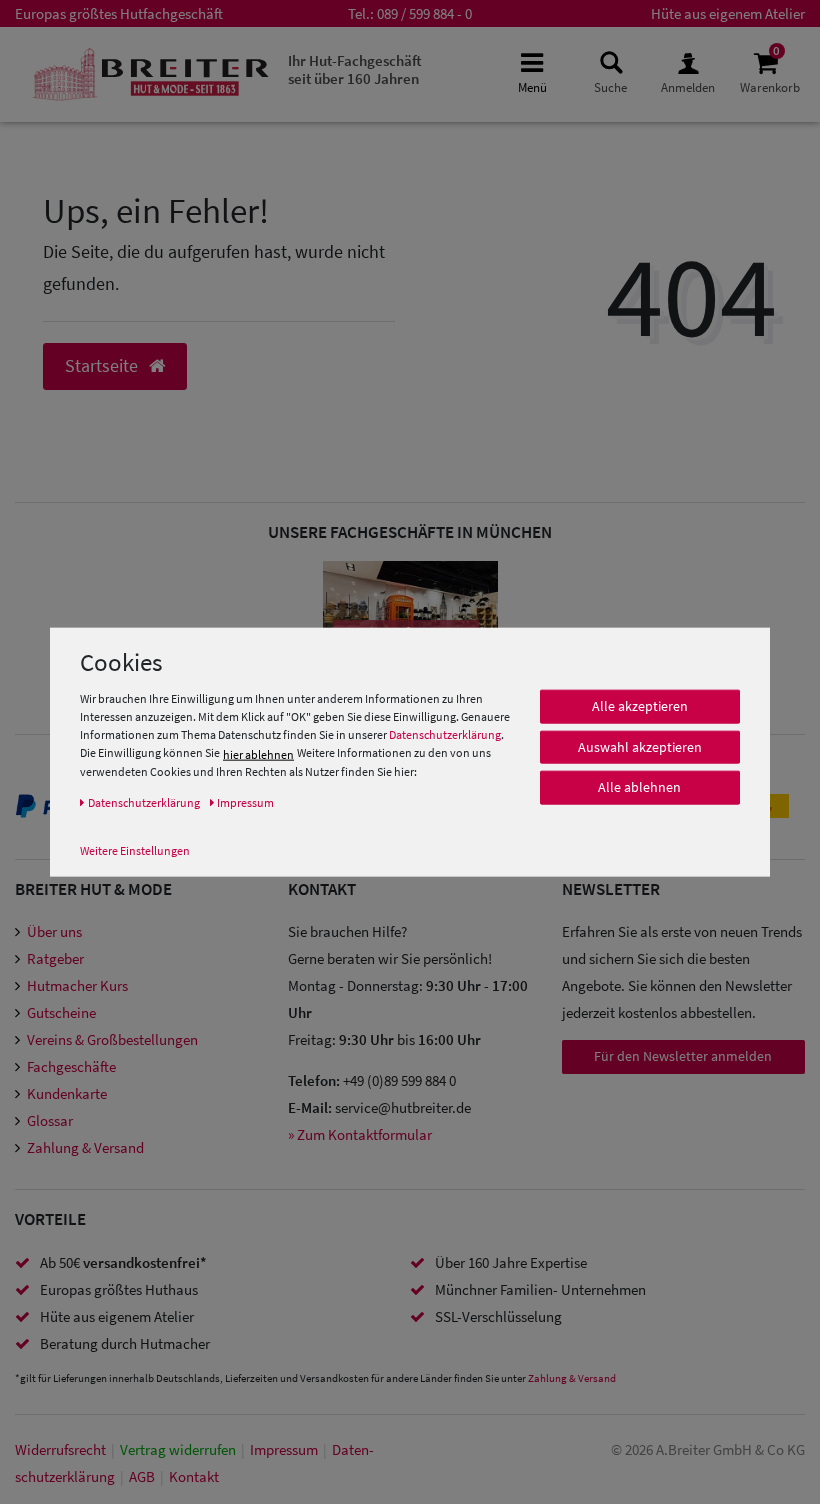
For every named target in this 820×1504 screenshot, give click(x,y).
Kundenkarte (67, 1093)
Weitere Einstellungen (135, 850)
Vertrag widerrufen (178, 1449)
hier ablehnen (258, 754)
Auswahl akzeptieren (640, 747)
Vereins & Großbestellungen (112, 1039)
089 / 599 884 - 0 (424, 13)
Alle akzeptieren (640, 706)
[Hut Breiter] (151, 74)
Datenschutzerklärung (445, 734)
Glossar (50, 1120)
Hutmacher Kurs (77, 985)
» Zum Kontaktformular (360, 1134)
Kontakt (194, 1476)
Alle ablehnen (639, 787)
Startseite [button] (103, 366)
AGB (142, 1476)
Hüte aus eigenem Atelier (728, 13)
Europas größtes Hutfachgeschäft (119, 13)
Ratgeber (55, 958)
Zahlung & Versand (85, 1147)
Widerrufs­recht (60, 1449)
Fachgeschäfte (71, 1066)
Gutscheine (61, 1012)
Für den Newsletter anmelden (683, 1056)
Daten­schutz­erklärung (144, 802)
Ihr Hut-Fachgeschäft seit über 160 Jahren (355, 69)
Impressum (284, 1449)
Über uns (54, 931)
